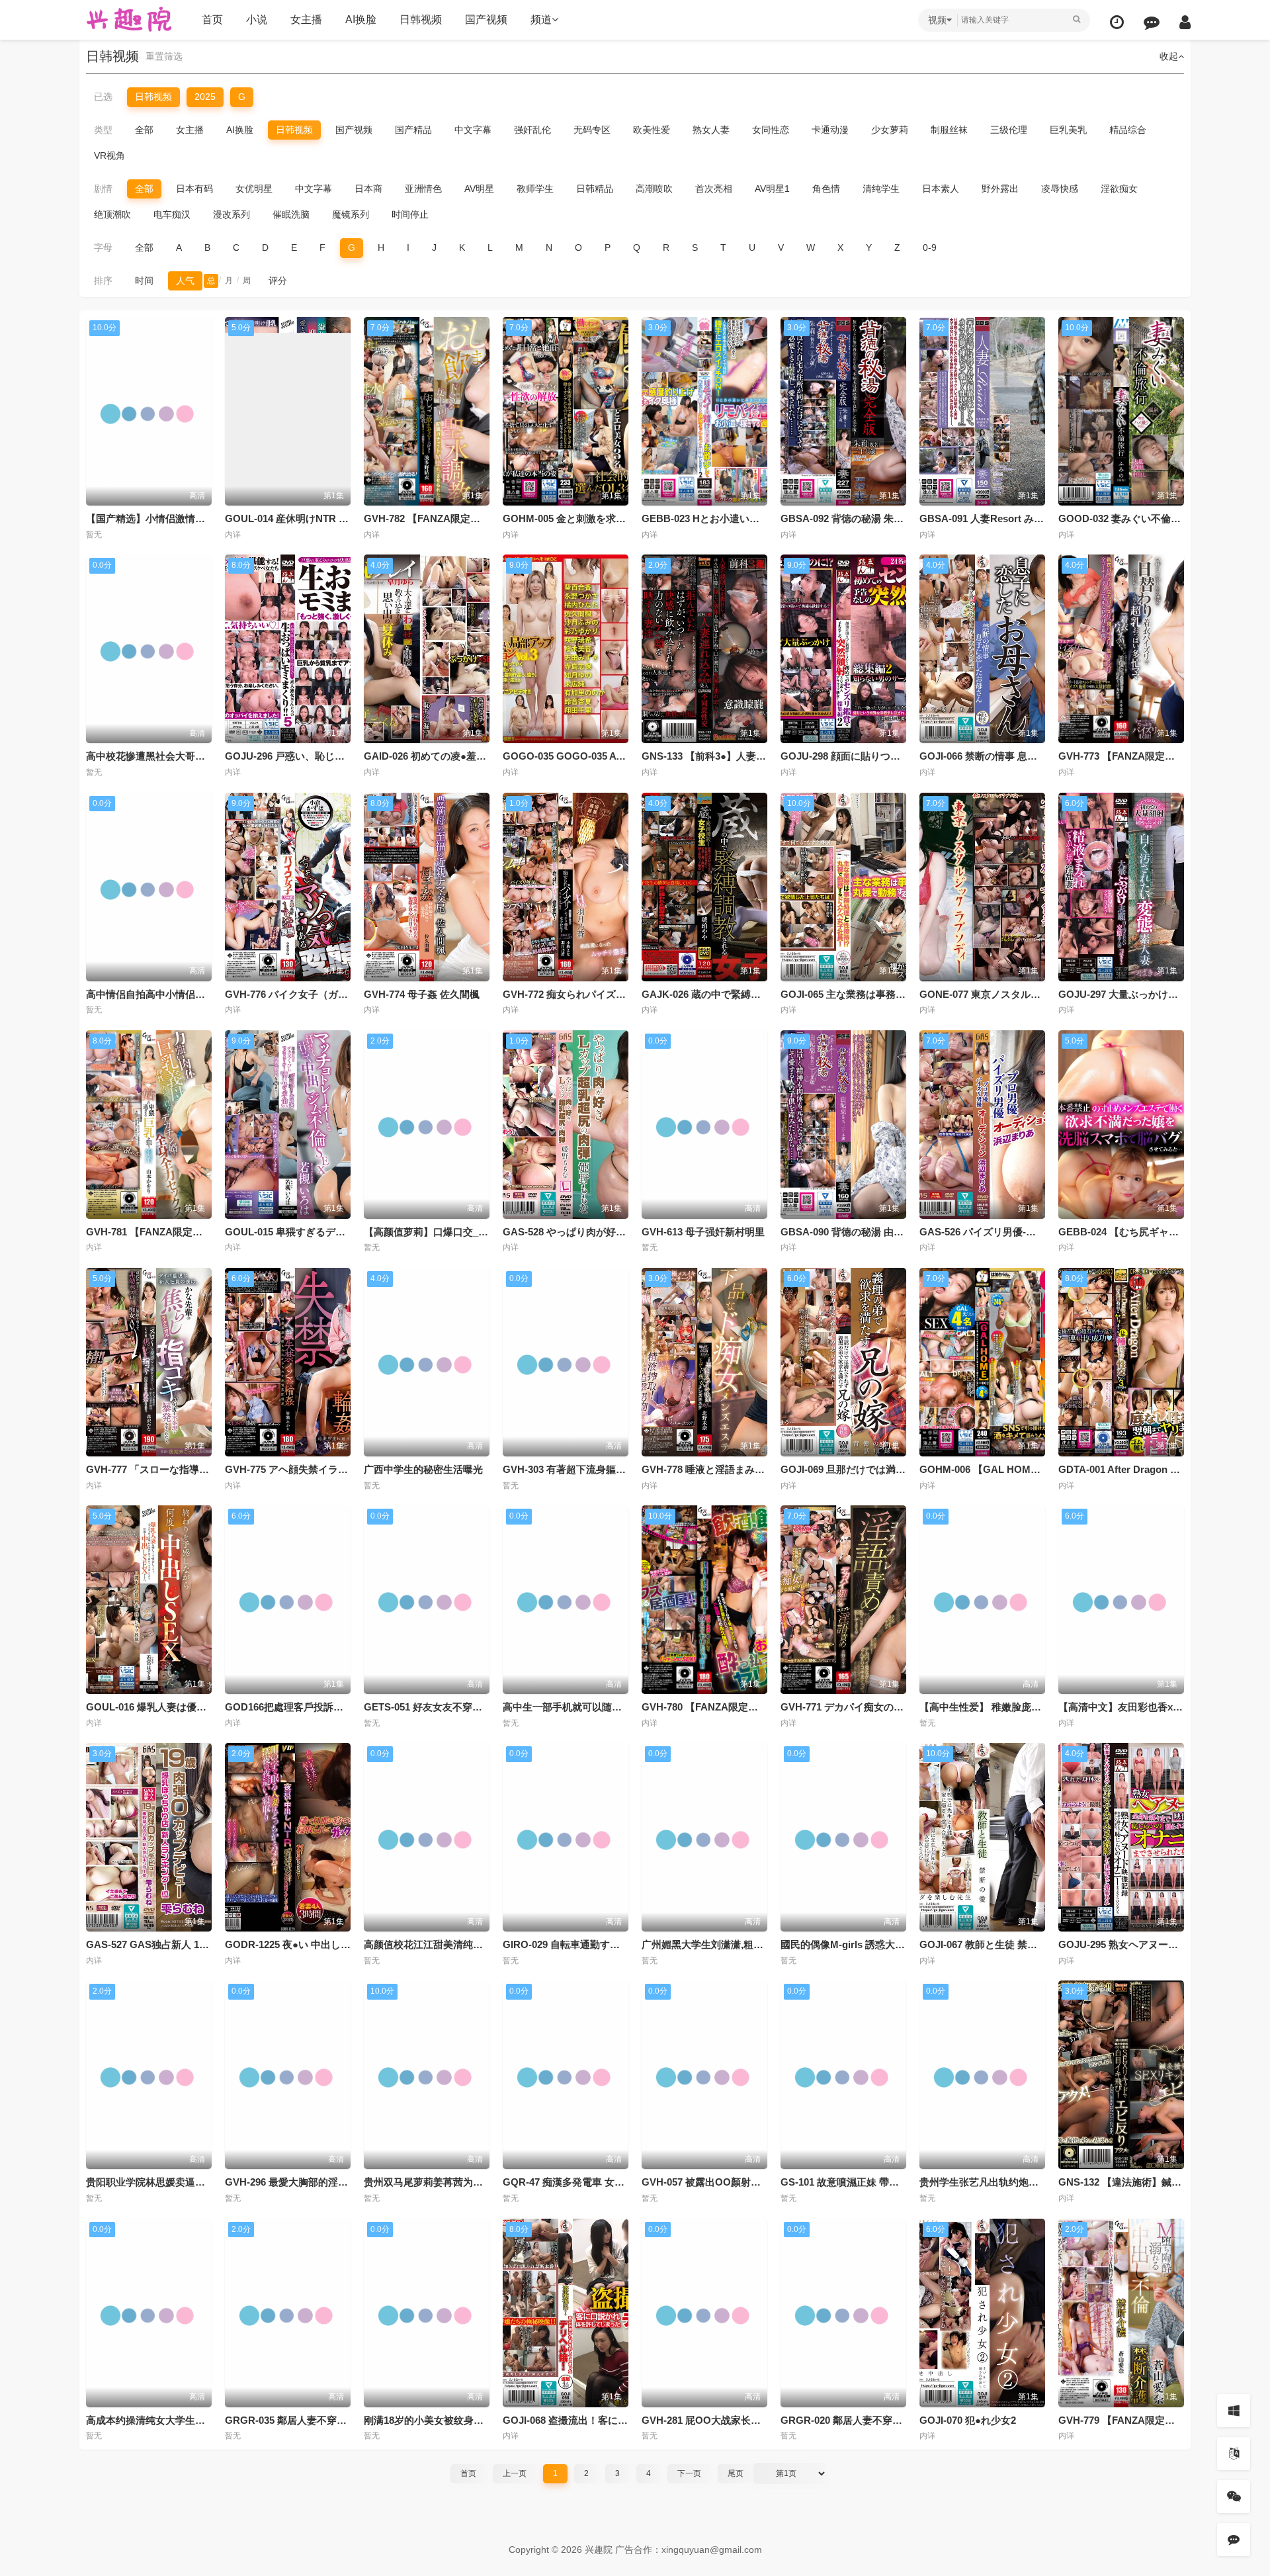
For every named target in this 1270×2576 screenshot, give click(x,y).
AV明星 (479, 189)
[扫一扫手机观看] (1234, 2497)
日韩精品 (595, 189)
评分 (278, 281)
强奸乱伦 (532, 130)
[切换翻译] (1234, 2454)
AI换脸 (361, 20)
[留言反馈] (1152, 22)
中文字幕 (473, 130)
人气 (185, 281)
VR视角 (109, 155)
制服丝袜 (949, 130)
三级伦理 (1009, 130)
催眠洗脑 (291, 214)
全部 (144, 130)
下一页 (689, 2473)
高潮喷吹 (654, 189)
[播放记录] (1117, 22)
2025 (205, 97)
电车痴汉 (172, 214)
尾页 (736, 2473)
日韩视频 (421, 20)
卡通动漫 (830, 130)
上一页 (515, 2473)
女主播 (306, 20)
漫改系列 (232, 214)
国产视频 (486, 20)
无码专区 (592, 130)
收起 (1169, 56)
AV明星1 (772, 189)
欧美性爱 (652, 130)
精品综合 (1128, 130)
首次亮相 (714, 189)
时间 (144, 281)
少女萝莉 (890, 130)
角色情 (826, 189)
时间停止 (410, 214)
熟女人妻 (711, 130)
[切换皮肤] (1234, 2411)
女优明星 (254, 189)
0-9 (930, 247)
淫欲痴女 (1119, 189)
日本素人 (941, 189)
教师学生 (535, 189)
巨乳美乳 (1068, 130)
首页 (212, 20)
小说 (257, 20)
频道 (541, 20)
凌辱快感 (1060, 189)
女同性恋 (771, 130)
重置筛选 (164, 56)
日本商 (368, 189)
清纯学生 (881, 189)
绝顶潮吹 (112, 214)
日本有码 (194, 189)
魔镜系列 (351, 214)
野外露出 (1000, 189)
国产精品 (413, 130)
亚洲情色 (423, 189)
